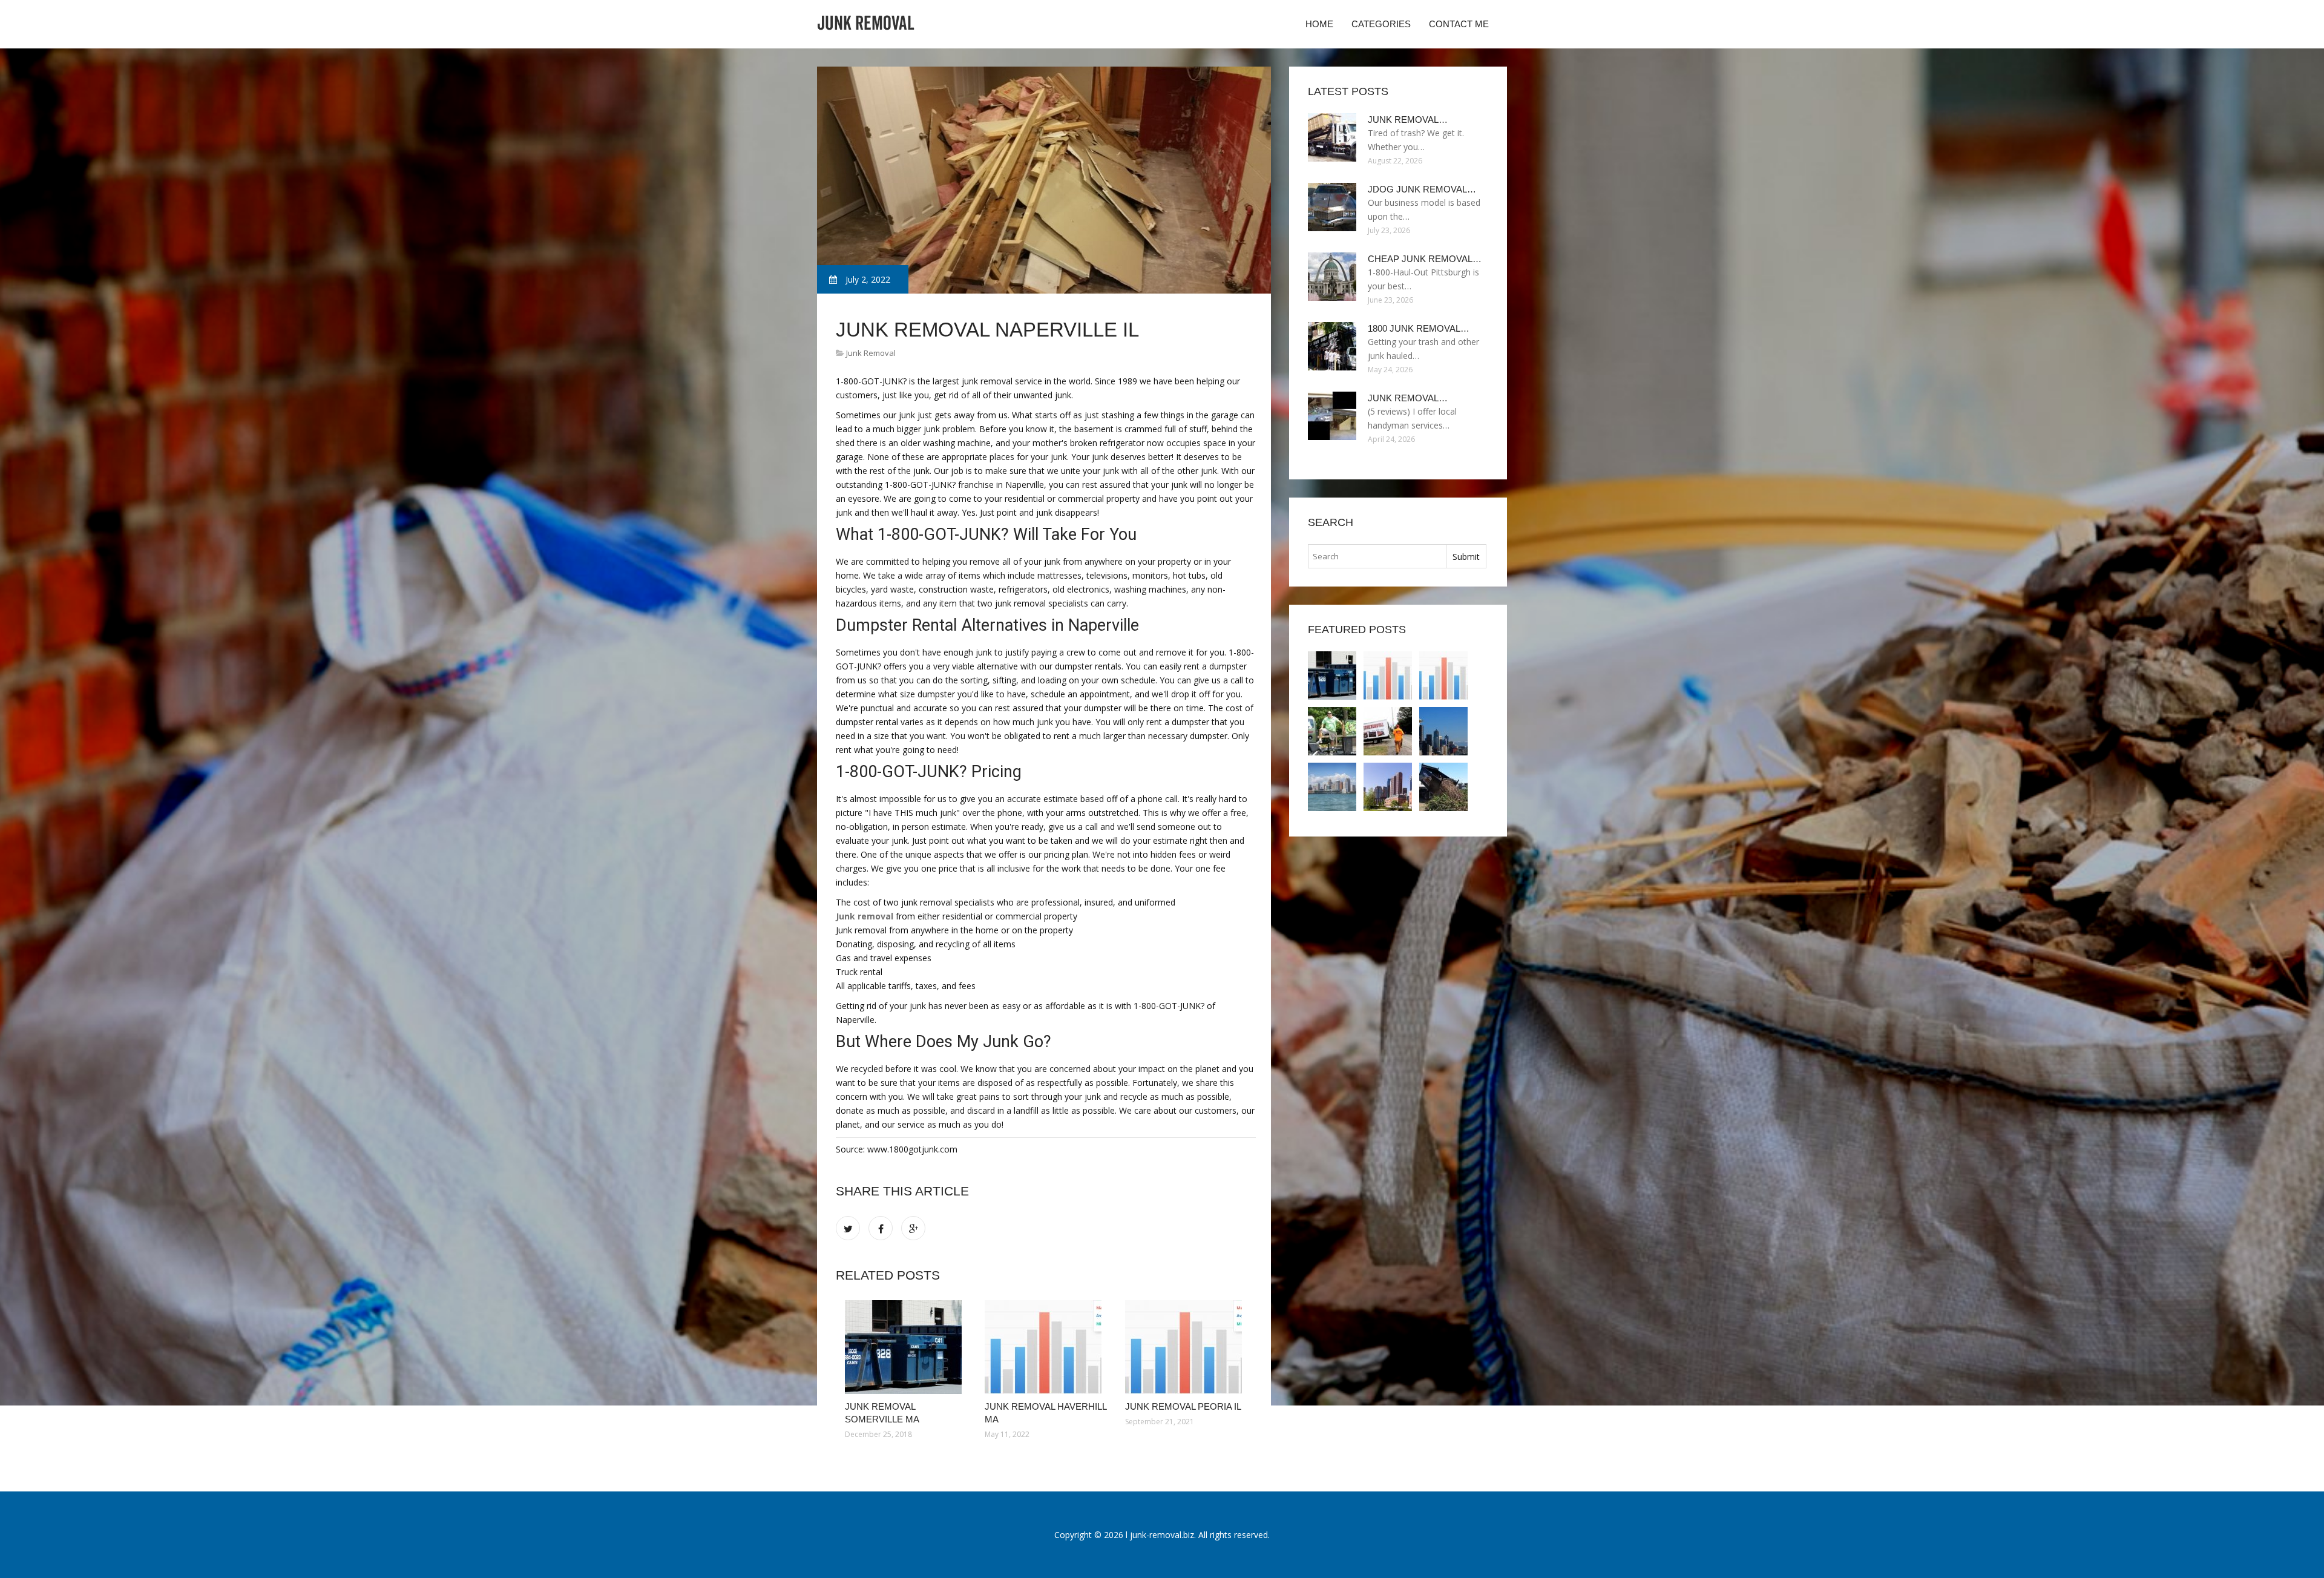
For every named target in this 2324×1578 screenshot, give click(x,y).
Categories (1381, 24)
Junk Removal (871, 353)
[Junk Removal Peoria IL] (1186, 1347)
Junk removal (865, 916)
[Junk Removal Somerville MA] (906, 1347)
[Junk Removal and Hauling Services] (1443, 787)
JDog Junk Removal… (1422, 189)
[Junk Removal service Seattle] (1443, 731)
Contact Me (1459, 24)
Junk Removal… (1408, 120)
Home (1319, 24)
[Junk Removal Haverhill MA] (1045, 1347)
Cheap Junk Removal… (1425, 259)
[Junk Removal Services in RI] (1388, 731)
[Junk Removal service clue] (1332, 731)
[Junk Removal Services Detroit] (1332, 787)
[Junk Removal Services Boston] (1388, 787)
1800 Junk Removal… (1419, 328)
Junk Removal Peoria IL (1183, 1406)
